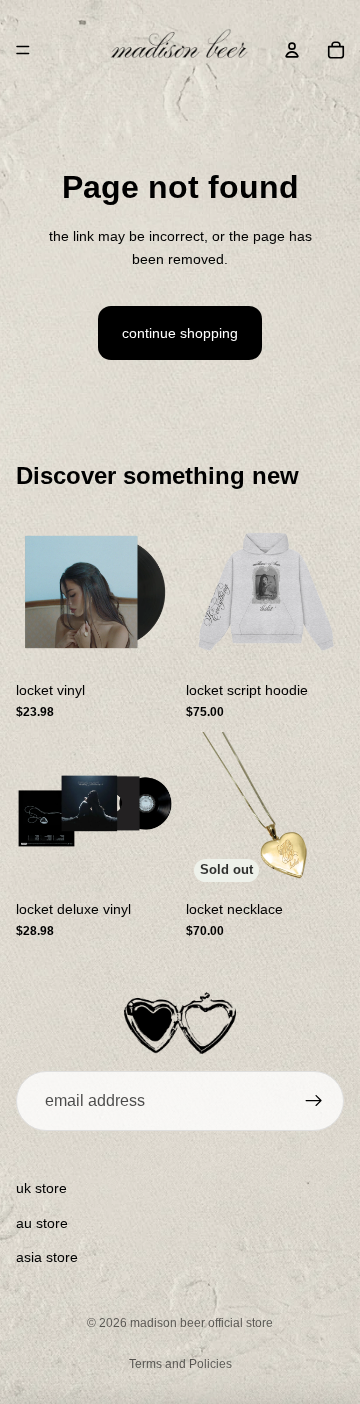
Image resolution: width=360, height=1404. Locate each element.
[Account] (292, 50)
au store (42, 1223)
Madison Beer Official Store (201, 1323)
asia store (47, 1257)
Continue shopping (180, 333)
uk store (41, 1188)
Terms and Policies (180, 1364)
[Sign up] (314, 1101)
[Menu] (23, 50)
